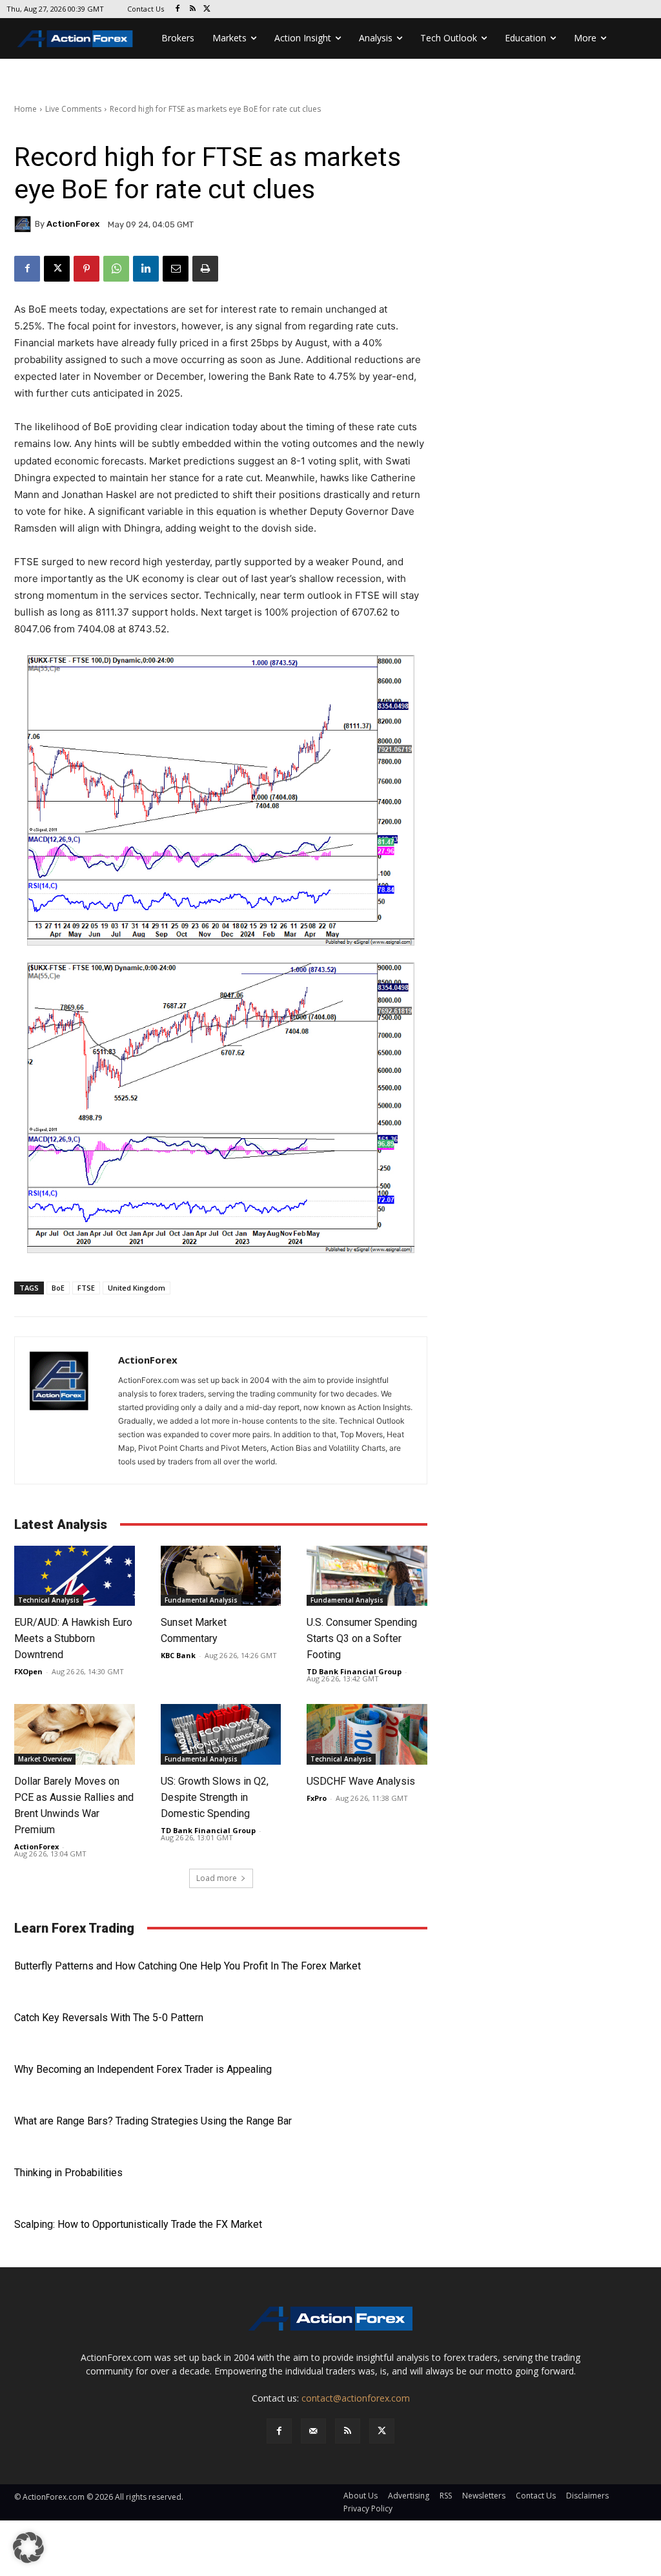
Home (25, 109)
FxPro (317, 1798)
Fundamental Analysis (201, 1600)
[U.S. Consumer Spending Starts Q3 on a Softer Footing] (367, 1576)
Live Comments (73, 109)
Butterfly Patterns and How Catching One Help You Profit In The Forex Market (188, 1966)
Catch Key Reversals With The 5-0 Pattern (109, 2018)
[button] (28, 2548)
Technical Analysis (49, 1600)
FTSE (86, 1288)
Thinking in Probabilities (68, 2173)
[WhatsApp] (116, 269)
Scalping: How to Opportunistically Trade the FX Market (138, 2224)
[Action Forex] (75, 38)
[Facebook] (178, 9)
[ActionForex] (25, 224)
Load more (217, 1878)
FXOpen (28, 1671)
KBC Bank (178, 1655)
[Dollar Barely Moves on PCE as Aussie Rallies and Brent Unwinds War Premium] (75, 1734)
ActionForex (73, 224)
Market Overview (45, 1759)
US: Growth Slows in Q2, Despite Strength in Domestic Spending (215, 1797)
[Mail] (313, 2431)
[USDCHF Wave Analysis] (367, 1734)
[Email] (176, 269)
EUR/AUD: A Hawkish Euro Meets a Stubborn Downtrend (73, 1638)
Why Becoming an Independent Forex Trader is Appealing (143, 2069)
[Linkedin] (146, 269)
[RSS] (193, 9)
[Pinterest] (86, 269)
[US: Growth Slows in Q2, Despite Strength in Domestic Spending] (221, 1734)
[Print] (205, 269)
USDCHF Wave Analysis (361, 1781)
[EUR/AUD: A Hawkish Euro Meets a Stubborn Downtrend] (75, 1576)
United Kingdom (137, 1288)
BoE (58, 1288)
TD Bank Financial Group (354, 1671)
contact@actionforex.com (356, 2398)
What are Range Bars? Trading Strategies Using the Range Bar (153, 2121)
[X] (208, 9)
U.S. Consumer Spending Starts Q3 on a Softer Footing (362, 1638)
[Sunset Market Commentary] (221, 1576)
